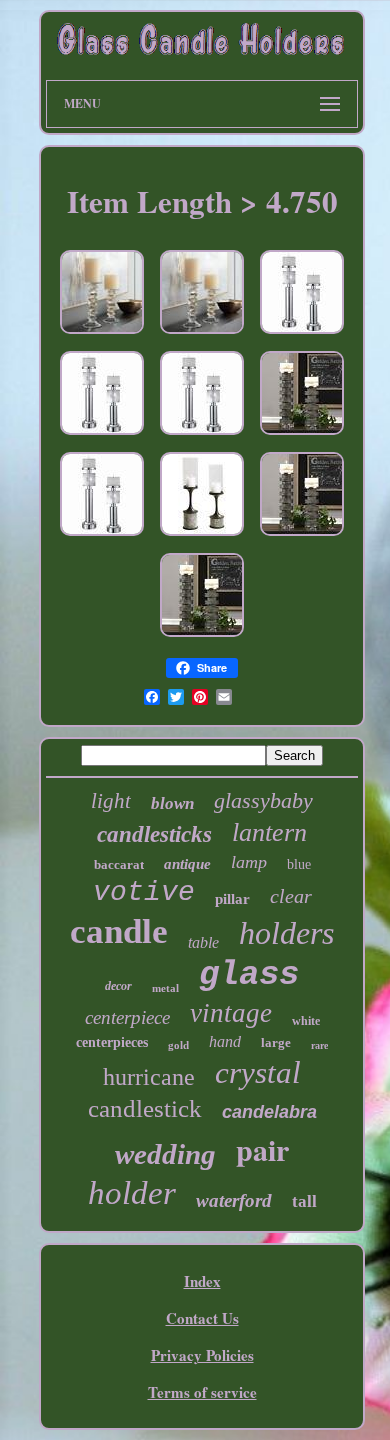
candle (119, 931)
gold (178, 1045)
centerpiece (127, 1017)
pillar (232, 899)
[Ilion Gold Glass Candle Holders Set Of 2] (102, 334)
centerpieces (112, 1042)
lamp (249, 862)
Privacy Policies (202, 1355)
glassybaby (263, 800)
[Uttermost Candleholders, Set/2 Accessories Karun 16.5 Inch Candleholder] (302, 536)
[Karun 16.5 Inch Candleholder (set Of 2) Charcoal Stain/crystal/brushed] (302, 435)
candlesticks (154, 834)
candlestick (145, 1108)
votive (144, 892)
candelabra (269, 1112)
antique (187, 864)
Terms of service (202, 1392)
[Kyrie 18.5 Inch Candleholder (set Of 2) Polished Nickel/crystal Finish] (302, 334)
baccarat (119, 864)
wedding (165, 1154)
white (306, 1021)
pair (262, 1149)
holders (286, 933)
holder (132, 1193)
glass (249, 975)
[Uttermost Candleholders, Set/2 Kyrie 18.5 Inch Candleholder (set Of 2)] (202, 435)
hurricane (149, 1077)
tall (304, 1201)
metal (165, 988)
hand (225, 1041)
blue (299, 864)
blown (172, 803)
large (276, 1042)
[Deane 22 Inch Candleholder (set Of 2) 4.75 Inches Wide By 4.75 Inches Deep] (202, 536)
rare (319, 1045)
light (111, 801)
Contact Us (202, 1318)
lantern (269, 832)
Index (202, 1281)
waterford (234, 1200)
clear (291, 896)
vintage (231, 1013)
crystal (258, 1072)
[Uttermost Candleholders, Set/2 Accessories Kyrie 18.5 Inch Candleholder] (102, 435)
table (203, 942)
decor (118, 986)
